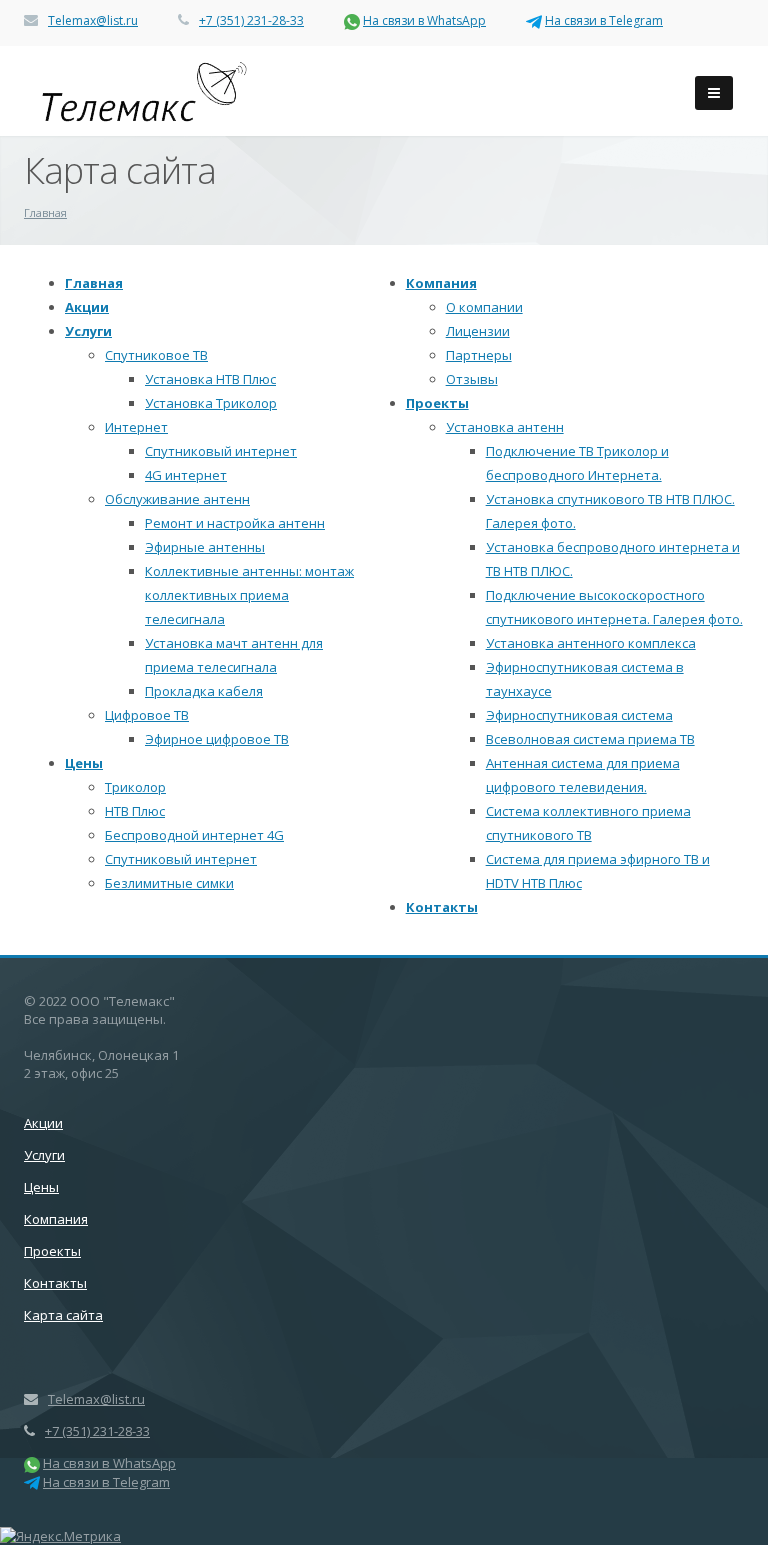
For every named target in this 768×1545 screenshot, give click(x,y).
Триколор (135, 787)
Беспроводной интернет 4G (194, 835)
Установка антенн (505, 427)
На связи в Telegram (604, 20)
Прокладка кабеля (204, 691)
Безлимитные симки (169, 883)
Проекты (437, 403)
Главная (94, 283)
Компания (441, 283)
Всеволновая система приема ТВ (590, 739)
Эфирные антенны (205, 547)
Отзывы (472, 379)
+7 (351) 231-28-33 (251, 20)
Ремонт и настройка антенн (235, 523)
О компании (484, 307)
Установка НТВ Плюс (210, 379)
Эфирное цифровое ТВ (217, 739)
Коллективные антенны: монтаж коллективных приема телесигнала (249, 595)
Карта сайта (63, 1315)
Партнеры (479, 355)
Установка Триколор (211, 403)
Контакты (442, 907)
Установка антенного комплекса (591, 643)
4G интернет (186, 475)
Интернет (136, 427)
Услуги (88, 331)
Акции (87, 307)
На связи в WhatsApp (424, 20)
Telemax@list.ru (93, 20)
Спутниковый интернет (221, 451)
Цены (84, 763)
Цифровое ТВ (147, 715)
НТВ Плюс (135, 811)
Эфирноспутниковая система (579, 715)
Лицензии (478, 331)
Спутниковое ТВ (156, 355)
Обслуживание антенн (177, 499)
